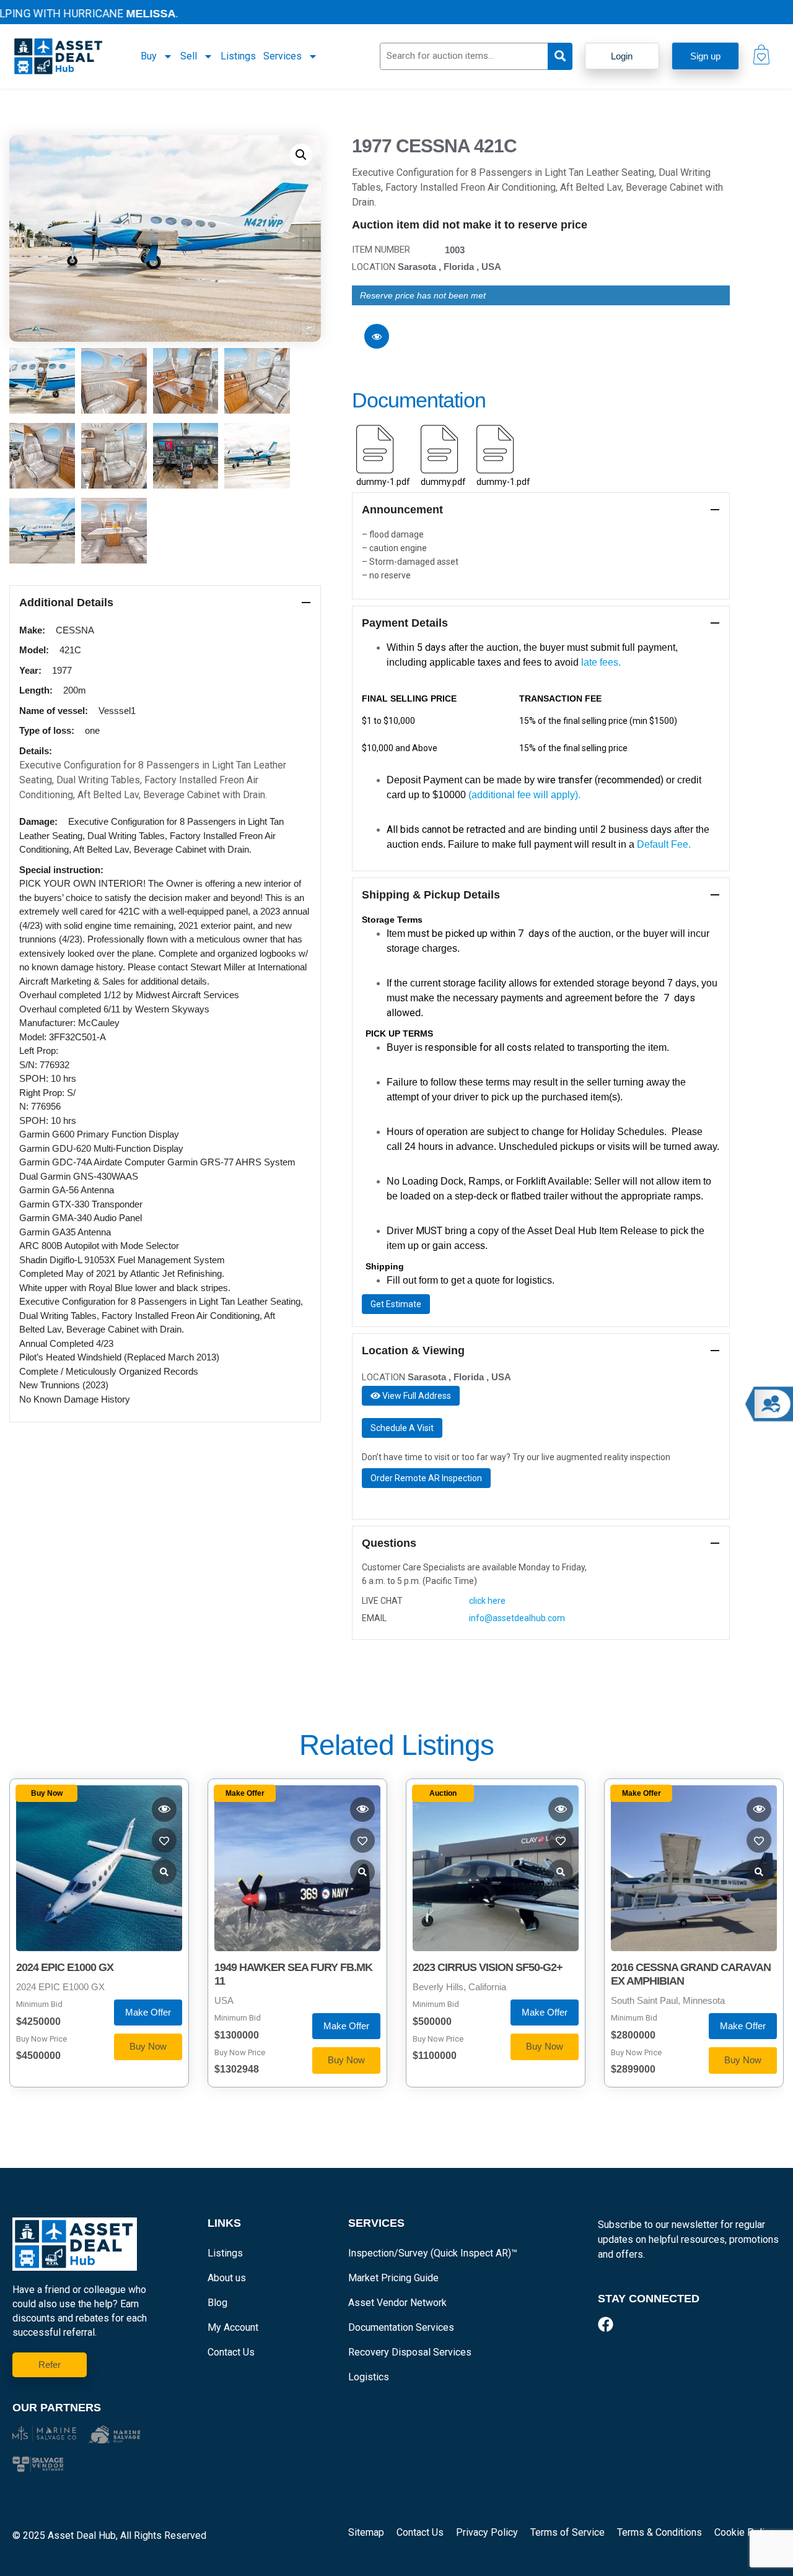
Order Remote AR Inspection (426, 1478)
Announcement (402, 510)
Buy (149, 56)
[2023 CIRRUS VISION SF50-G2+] (496, 1868)
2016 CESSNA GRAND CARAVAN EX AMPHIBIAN (691, 1974)
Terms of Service (567, 2532)
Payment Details (405, 623)
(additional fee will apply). (524, 795)
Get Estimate (396, 1304)
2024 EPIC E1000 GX (65, 1967)
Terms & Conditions (659, 2532)
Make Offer (148, 2012)
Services (283, 56)
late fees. (601, 662)
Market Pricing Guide (393, 2278)
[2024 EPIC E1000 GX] (99, 1868)
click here (487, 1601)
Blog (217, 2303)
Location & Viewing (413, 1351)
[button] (301, 155)
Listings (238, 56)
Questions (389, 1543)
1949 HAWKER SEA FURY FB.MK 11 (293, 1974)
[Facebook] (606, 2324)
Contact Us (231, 2352)
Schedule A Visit (402, 1428)
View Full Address (416, 1396)
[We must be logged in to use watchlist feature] (377, 336)
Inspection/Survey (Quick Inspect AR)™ (433, 2253)
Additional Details (66, 603)
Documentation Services (401, 2327)
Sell (189, 56)
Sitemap (366, 2532)
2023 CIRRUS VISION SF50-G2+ (488, 1967)
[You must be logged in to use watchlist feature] (164, 1809)
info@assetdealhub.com (517, 1618)
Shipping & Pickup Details (431, 895)
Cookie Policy (744, 2532)
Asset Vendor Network (397, 2303)
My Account (233, 2327)
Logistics (369, 2377)
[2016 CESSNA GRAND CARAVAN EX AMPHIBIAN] (694, 1868)
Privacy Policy (487, 2532)
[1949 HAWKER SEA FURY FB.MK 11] (297, 1868)
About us (227, 2278)
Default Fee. (665, 844)
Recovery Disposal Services (410, 2352)
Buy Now (148, 2046)
